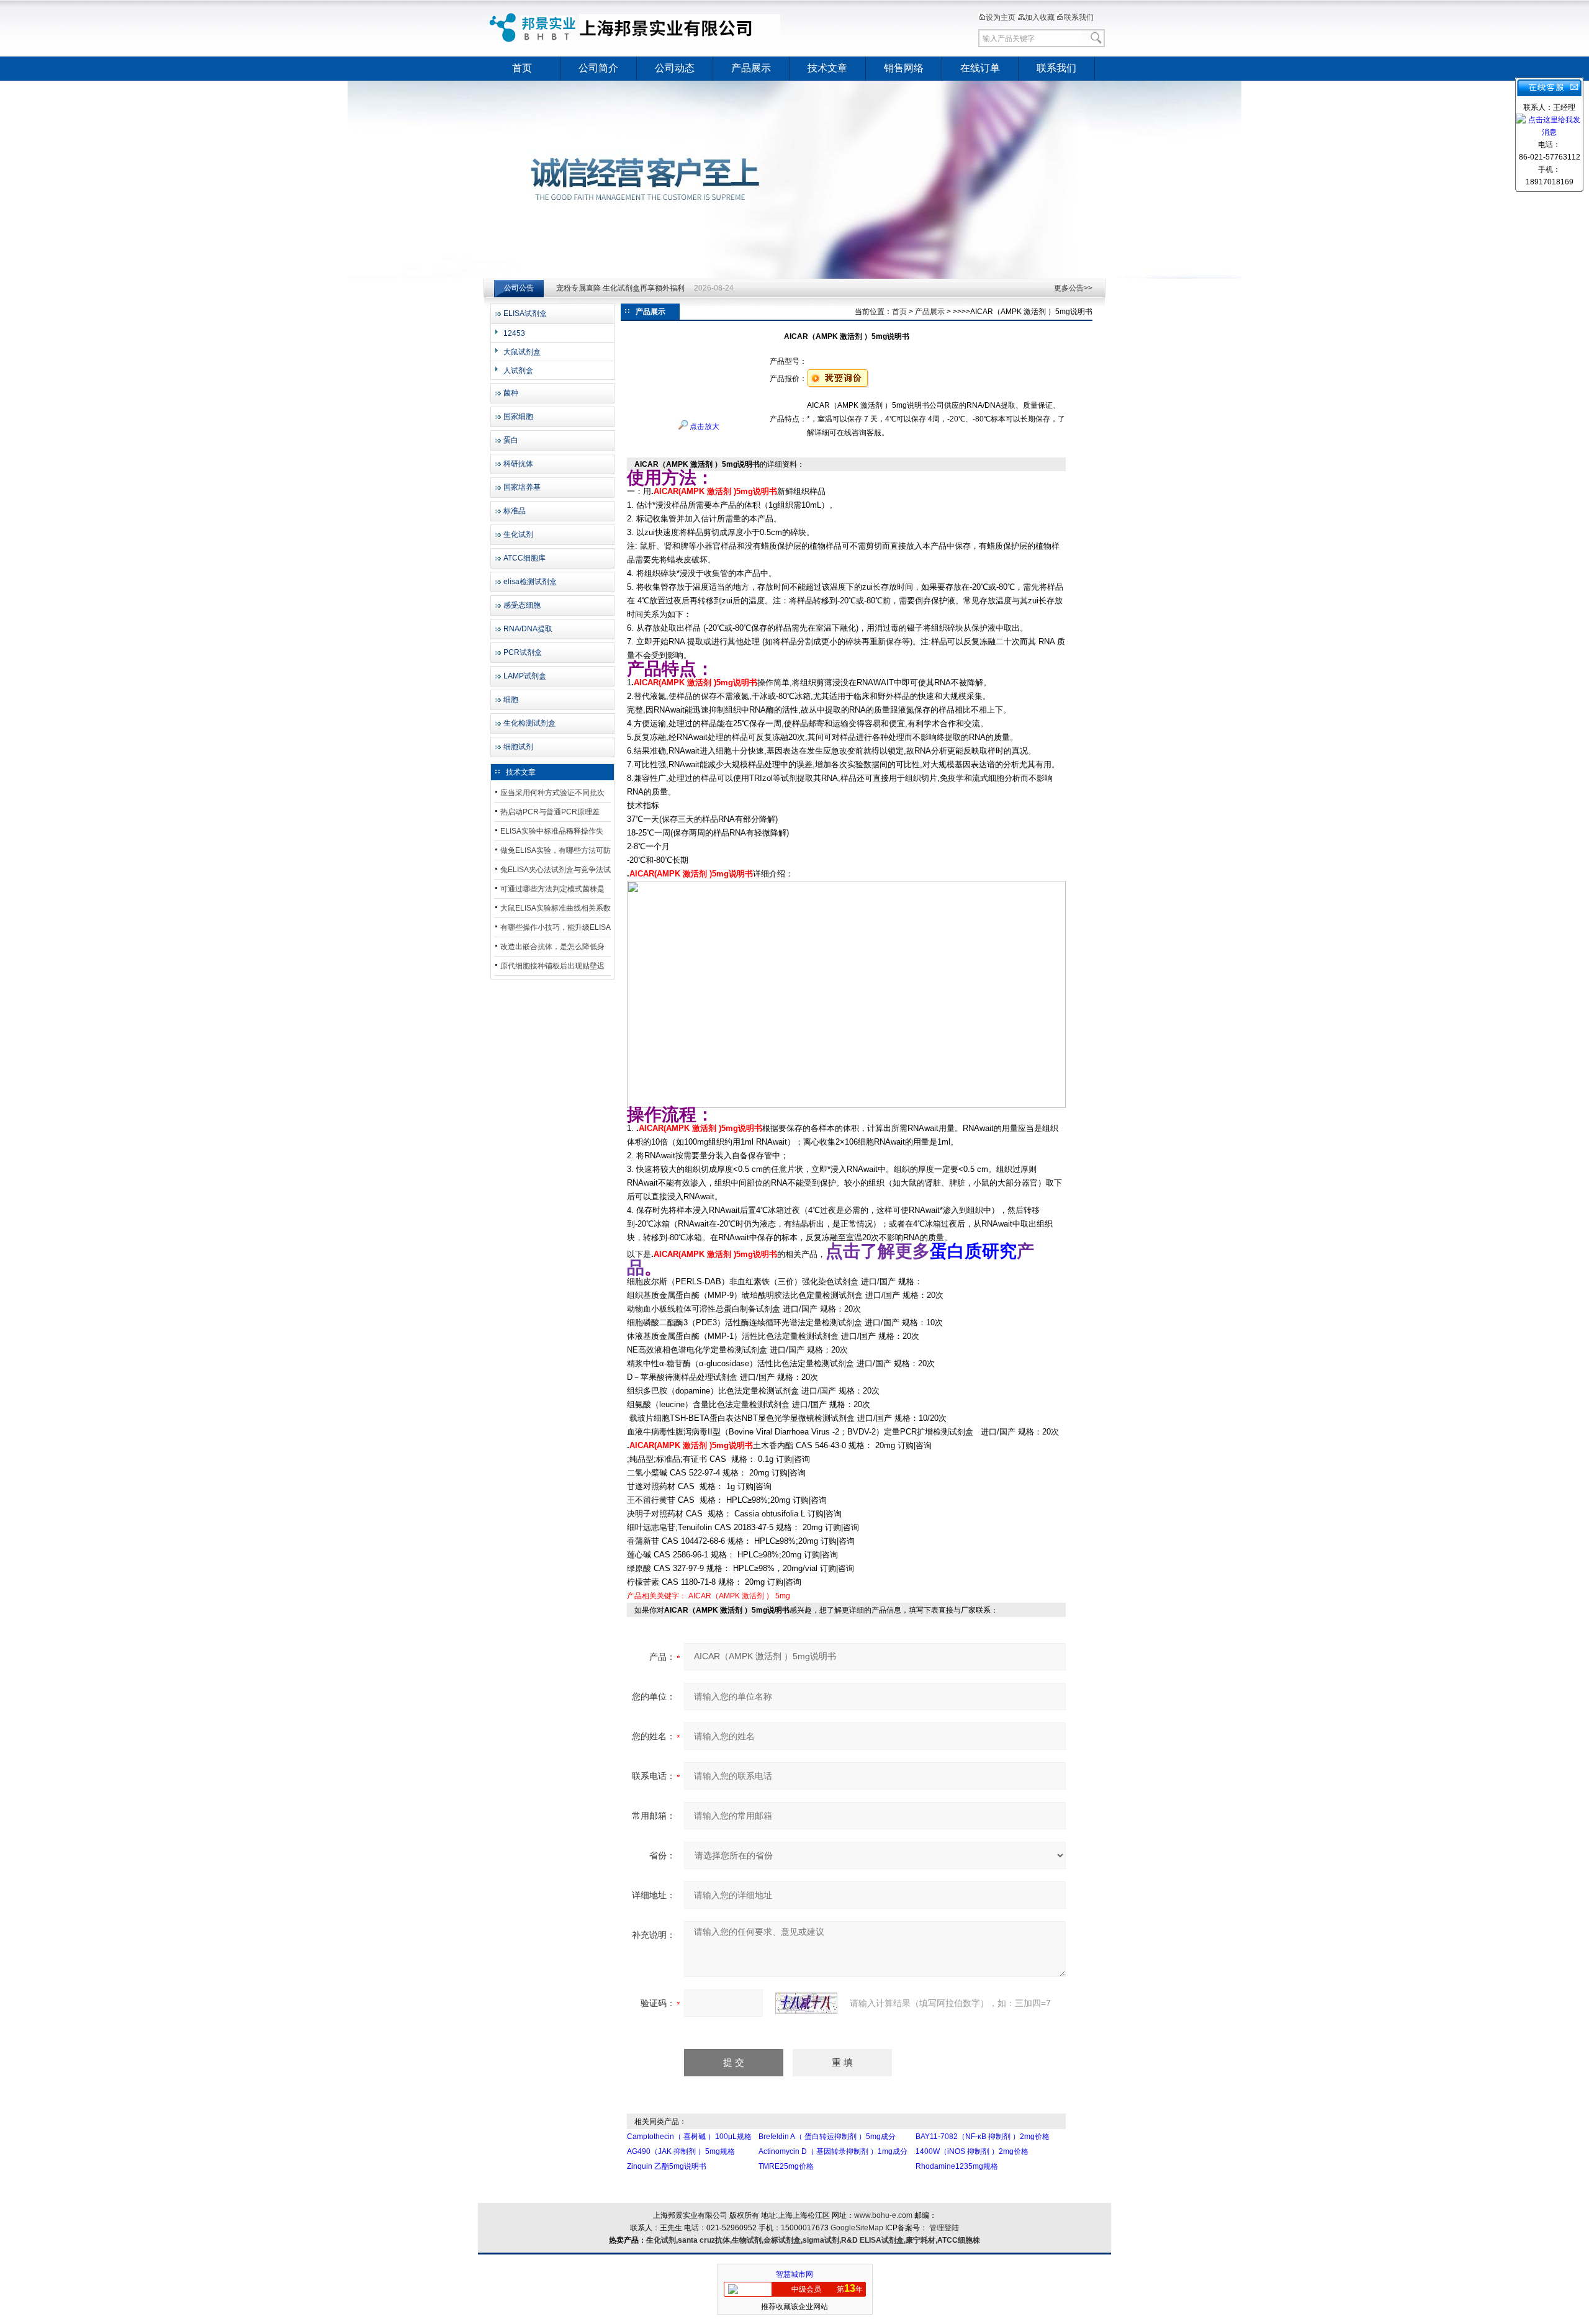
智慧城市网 (794, 2274)
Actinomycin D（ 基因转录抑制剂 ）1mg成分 (833, 2151)
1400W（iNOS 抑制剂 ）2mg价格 (972, 2151)
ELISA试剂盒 (525, 313)
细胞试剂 (518, 747)
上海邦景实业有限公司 (636, 28)
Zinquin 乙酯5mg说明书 (667, 2166)
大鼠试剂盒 (522, 352)
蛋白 (511, 440)
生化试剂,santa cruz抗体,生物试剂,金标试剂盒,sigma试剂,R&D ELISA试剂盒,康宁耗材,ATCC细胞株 (813, 2240)
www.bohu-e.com (883, 2215)
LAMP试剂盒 (525, 676)
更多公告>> (1073, 288)
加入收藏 (1040, 17)
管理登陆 (944, 2228)
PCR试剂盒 (523, 652)
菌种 (511, 393)
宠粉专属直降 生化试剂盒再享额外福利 (620, 288)
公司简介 (598, 68)
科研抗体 (518, 464)
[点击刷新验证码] (806, 2003)
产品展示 (751, 68)
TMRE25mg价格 (786, 2166)
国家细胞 (518, 417)
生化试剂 (518, 534)
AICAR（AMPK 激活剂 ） (731, 1596)
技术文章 (827, 68)
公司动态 (675, 68)
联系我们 (1079, 17)
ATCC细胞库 (524, 558)
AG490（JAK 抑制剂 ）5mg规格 (681, 2151)
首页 (522, 68)
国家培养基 (522, 487)
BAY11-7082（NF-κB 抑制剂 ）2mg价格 (983, 2137)
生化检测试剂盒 (529, 723)
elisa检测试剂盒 (530, 582)
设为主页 (1001, 17)
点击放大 (704, 426)
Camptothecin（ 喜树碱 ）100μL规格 (689, 2137)
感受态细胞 (522, 605)
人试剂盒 (518, 371)
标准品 (515, 511)
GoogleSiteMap (857, 2228)
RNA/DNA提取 (528, 629)
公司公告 (519, 288)
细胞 (511, 700)
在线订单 (980, 68)
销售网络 (904, 68)
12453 (514, 333)
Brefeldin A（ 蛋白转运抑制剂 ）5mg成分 (827, 2137)
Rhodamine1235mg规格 (957, 2166)
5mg (783, 1596)
